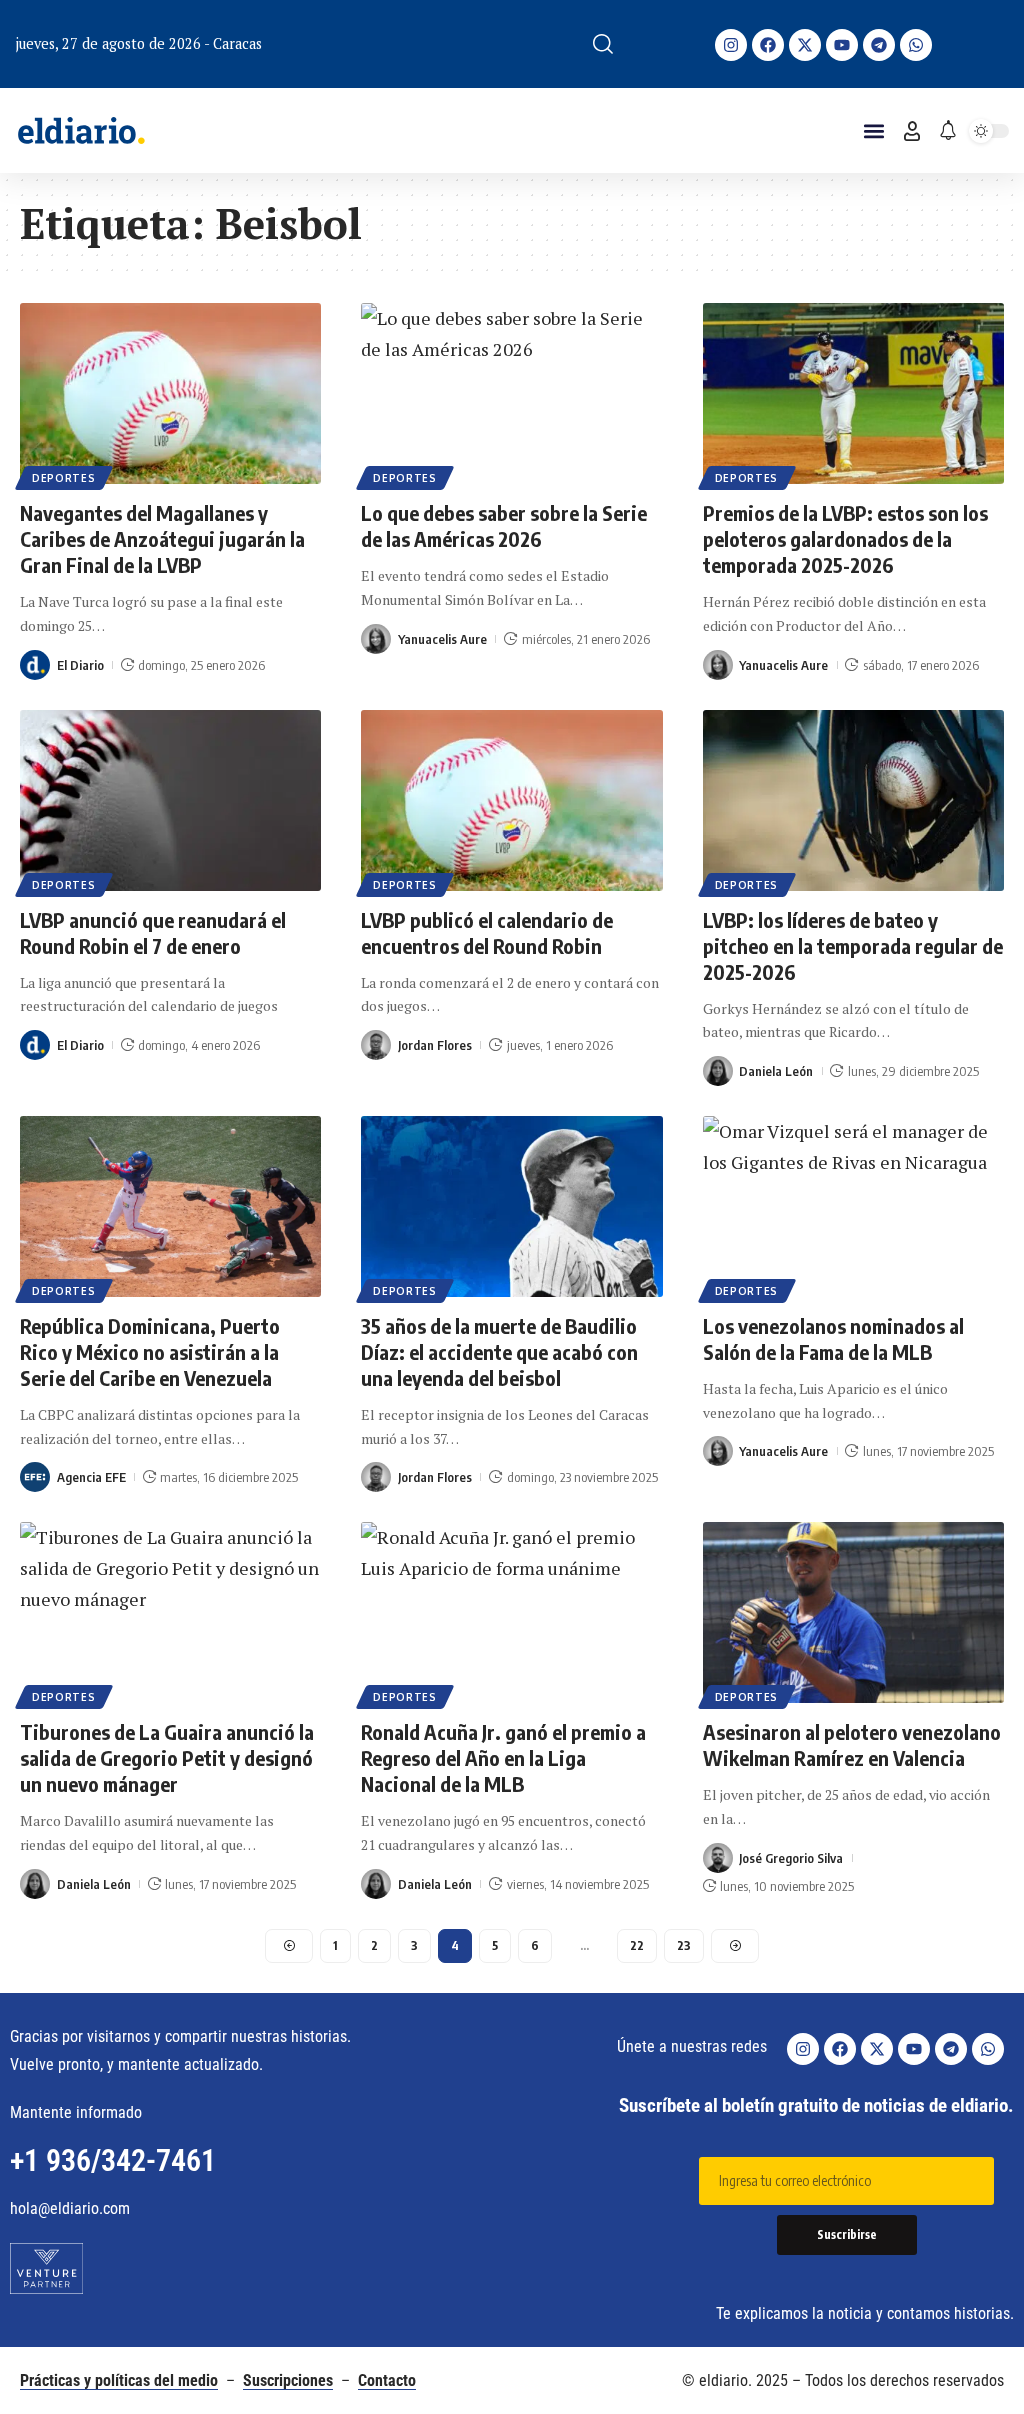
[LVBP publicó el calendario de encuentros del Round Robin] (511, 800)
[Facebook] (768, 45)
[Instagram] (731, 45)
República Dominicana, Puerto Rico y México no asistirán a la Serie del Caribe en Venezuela (150, 1351)
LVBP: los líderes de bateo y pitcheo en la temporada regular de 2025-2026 (853, 945)
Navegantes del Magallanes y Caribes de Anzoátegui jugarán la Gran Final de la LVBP (162, 538)
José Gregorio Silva (791, 1858)
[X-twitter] (805, 45)
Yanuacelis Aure (442, 639)
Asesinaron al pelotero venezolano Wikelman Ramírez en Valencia (852, 1744)
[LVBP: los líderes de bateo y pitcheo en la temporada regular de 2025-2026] (853, 800)
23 (684, 1945)
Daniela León (776, 1071)
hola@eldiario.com (70, 2208)
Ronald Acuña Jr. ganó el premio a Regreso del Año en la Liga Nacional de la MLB (503, 1757)
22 (637, 1945)
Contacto (387, 2380)
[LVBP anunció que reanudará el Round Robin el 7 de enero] (170, 800)
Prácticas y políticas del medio (119, 2380)
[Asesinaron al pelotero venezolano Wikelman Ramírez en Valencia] (853, 1612)
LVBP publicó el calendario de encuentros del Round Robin (487, 932)
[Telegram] (879, 45)
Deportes (64, 478)
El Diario (80, 665)
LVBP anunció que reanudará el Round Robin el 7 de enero (153, 932)
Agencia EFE (91, 1477)
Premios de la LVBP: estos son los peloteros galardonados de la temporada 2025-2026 (845, 538)
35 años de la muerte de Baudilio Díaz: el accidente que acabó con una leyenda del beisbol (499, 1351)
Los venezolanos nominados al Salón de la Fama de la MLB (833, 1338)
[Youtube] (842, 45)
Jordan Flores (435, 1045)
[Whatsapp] (916, 45)
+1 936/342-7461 (113, 2160)
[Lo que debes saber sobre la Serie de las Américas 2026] (511, 393)
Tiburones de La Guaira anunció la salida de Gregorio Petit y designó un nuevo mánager (167, 1757)
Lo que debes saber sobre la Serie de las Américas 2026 (504, 525)
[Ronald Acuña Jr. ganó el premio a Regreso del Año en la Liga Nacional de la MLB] (511, 1612)
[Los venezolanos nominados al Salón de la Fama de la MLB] (853, 1206)
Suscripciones (288, 2380)
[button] (603, 44)
